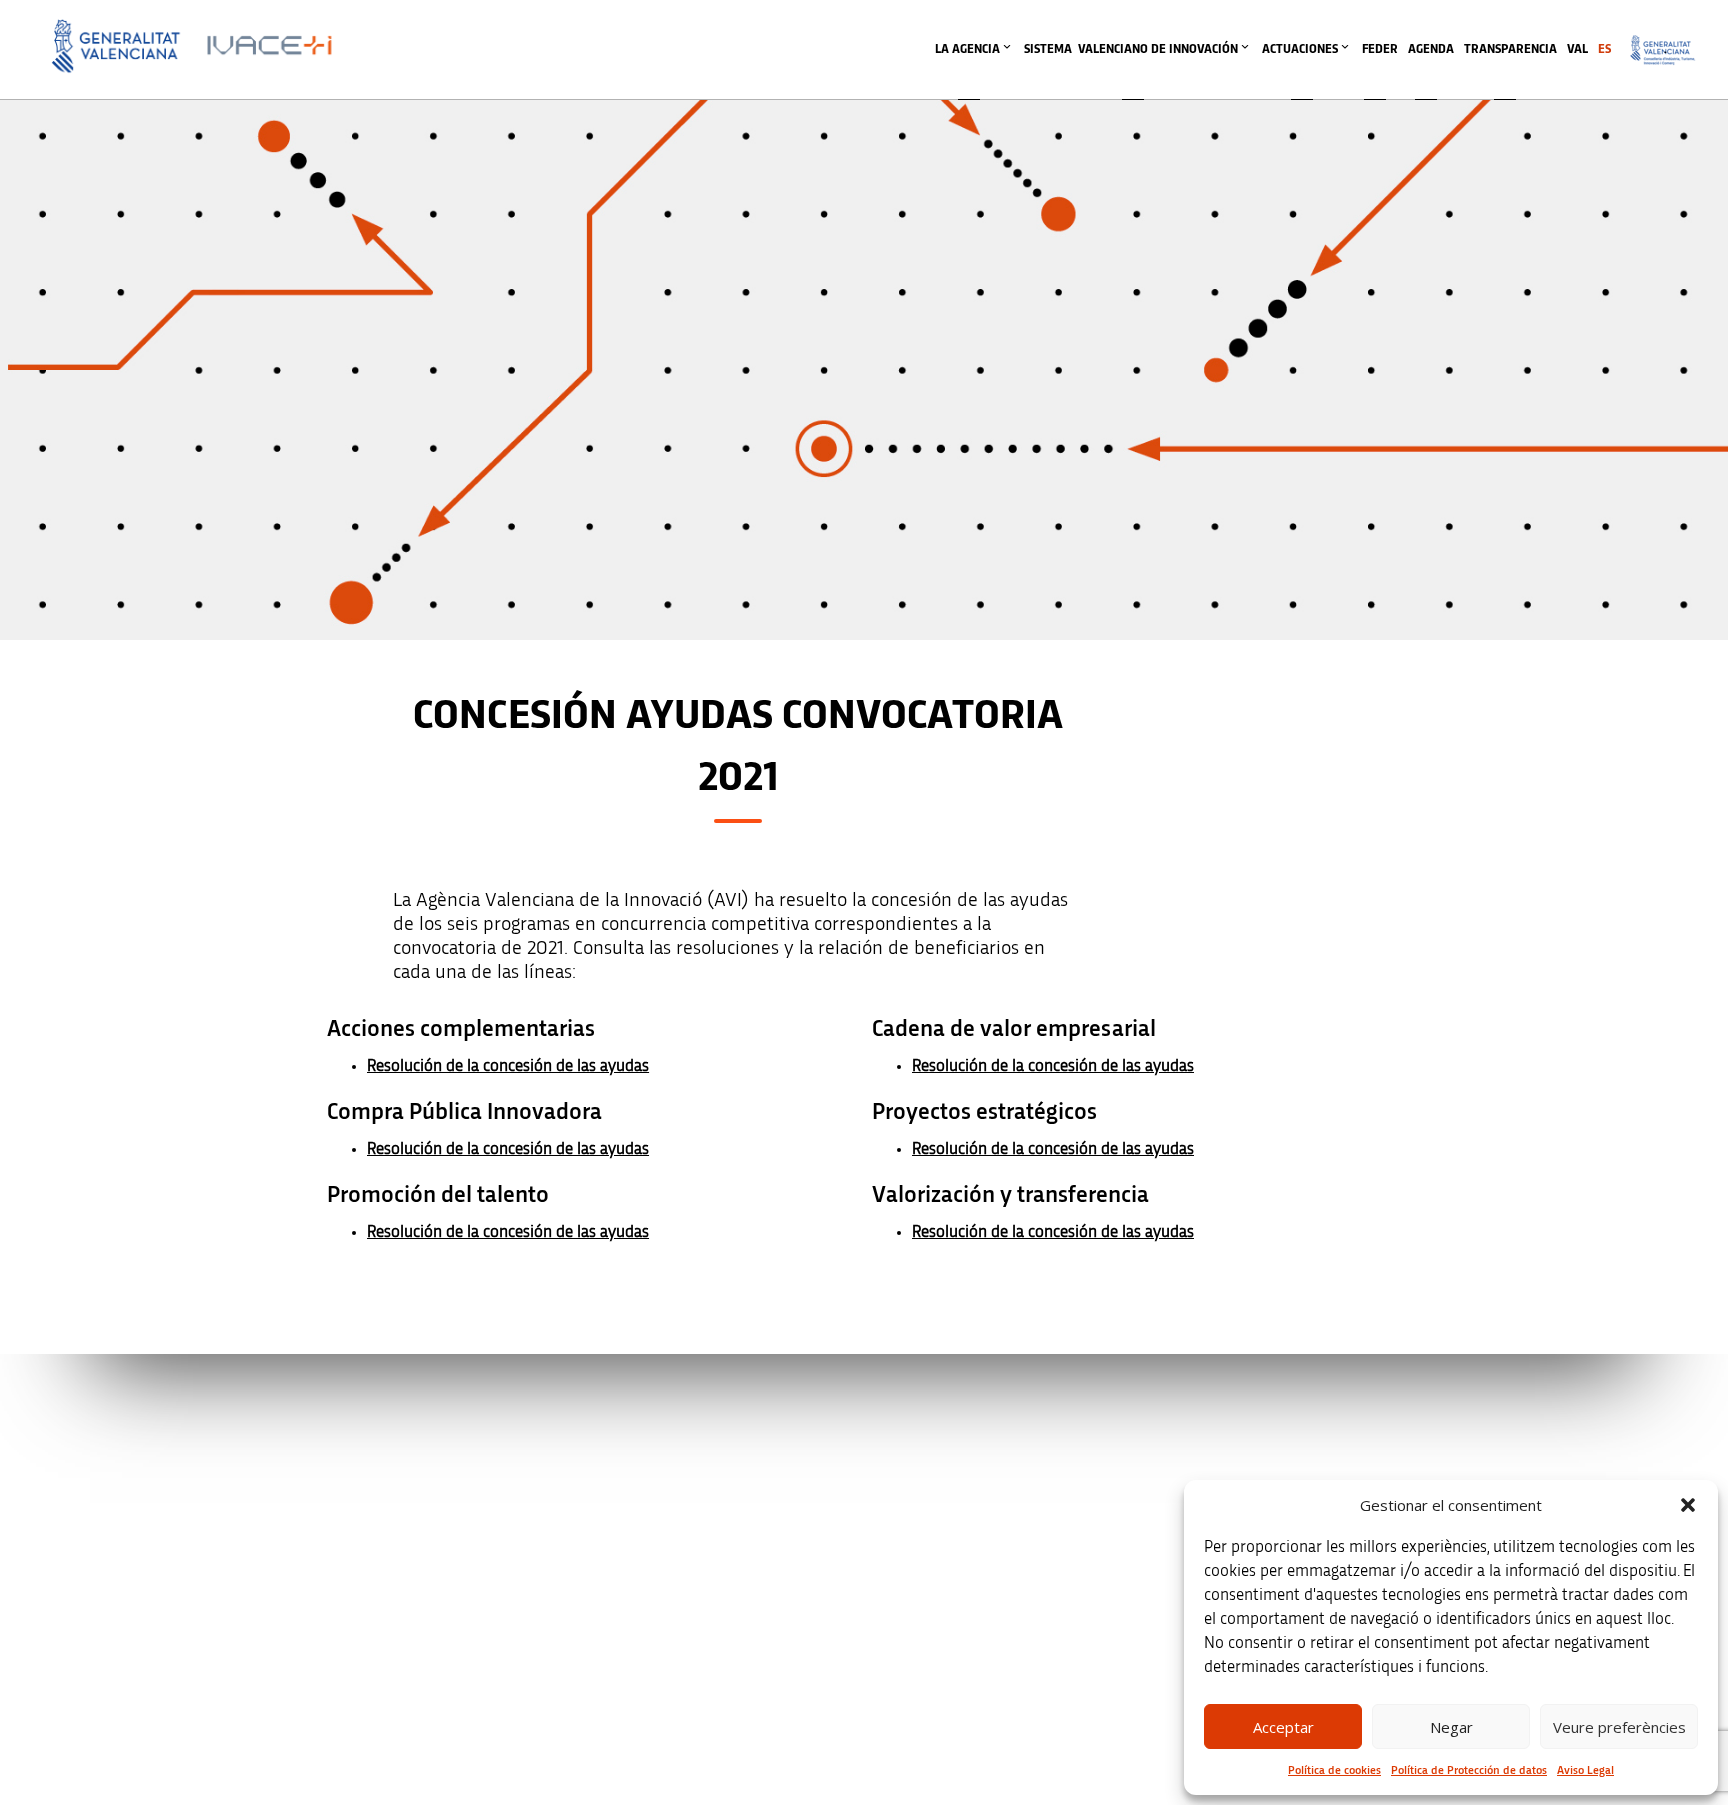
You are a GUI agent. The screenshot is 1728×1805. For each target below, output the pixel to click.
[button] (1688, 1505)
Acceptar (1283, 1727)
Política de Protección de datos (1469, 1770)
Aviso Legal (1585, 1770)
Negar (1451, 1727)
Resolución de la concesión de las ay (491, 1231)
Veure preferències (1619, 1727)
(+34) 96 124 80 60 (631, 1682)
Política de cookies (1334, 1770)
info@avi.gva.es (624, 1472)
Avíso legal (1242, 1445)
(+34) (631, 1577)
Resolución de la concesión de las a (487, 1148)
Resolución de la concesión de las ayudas (508, 1065)
